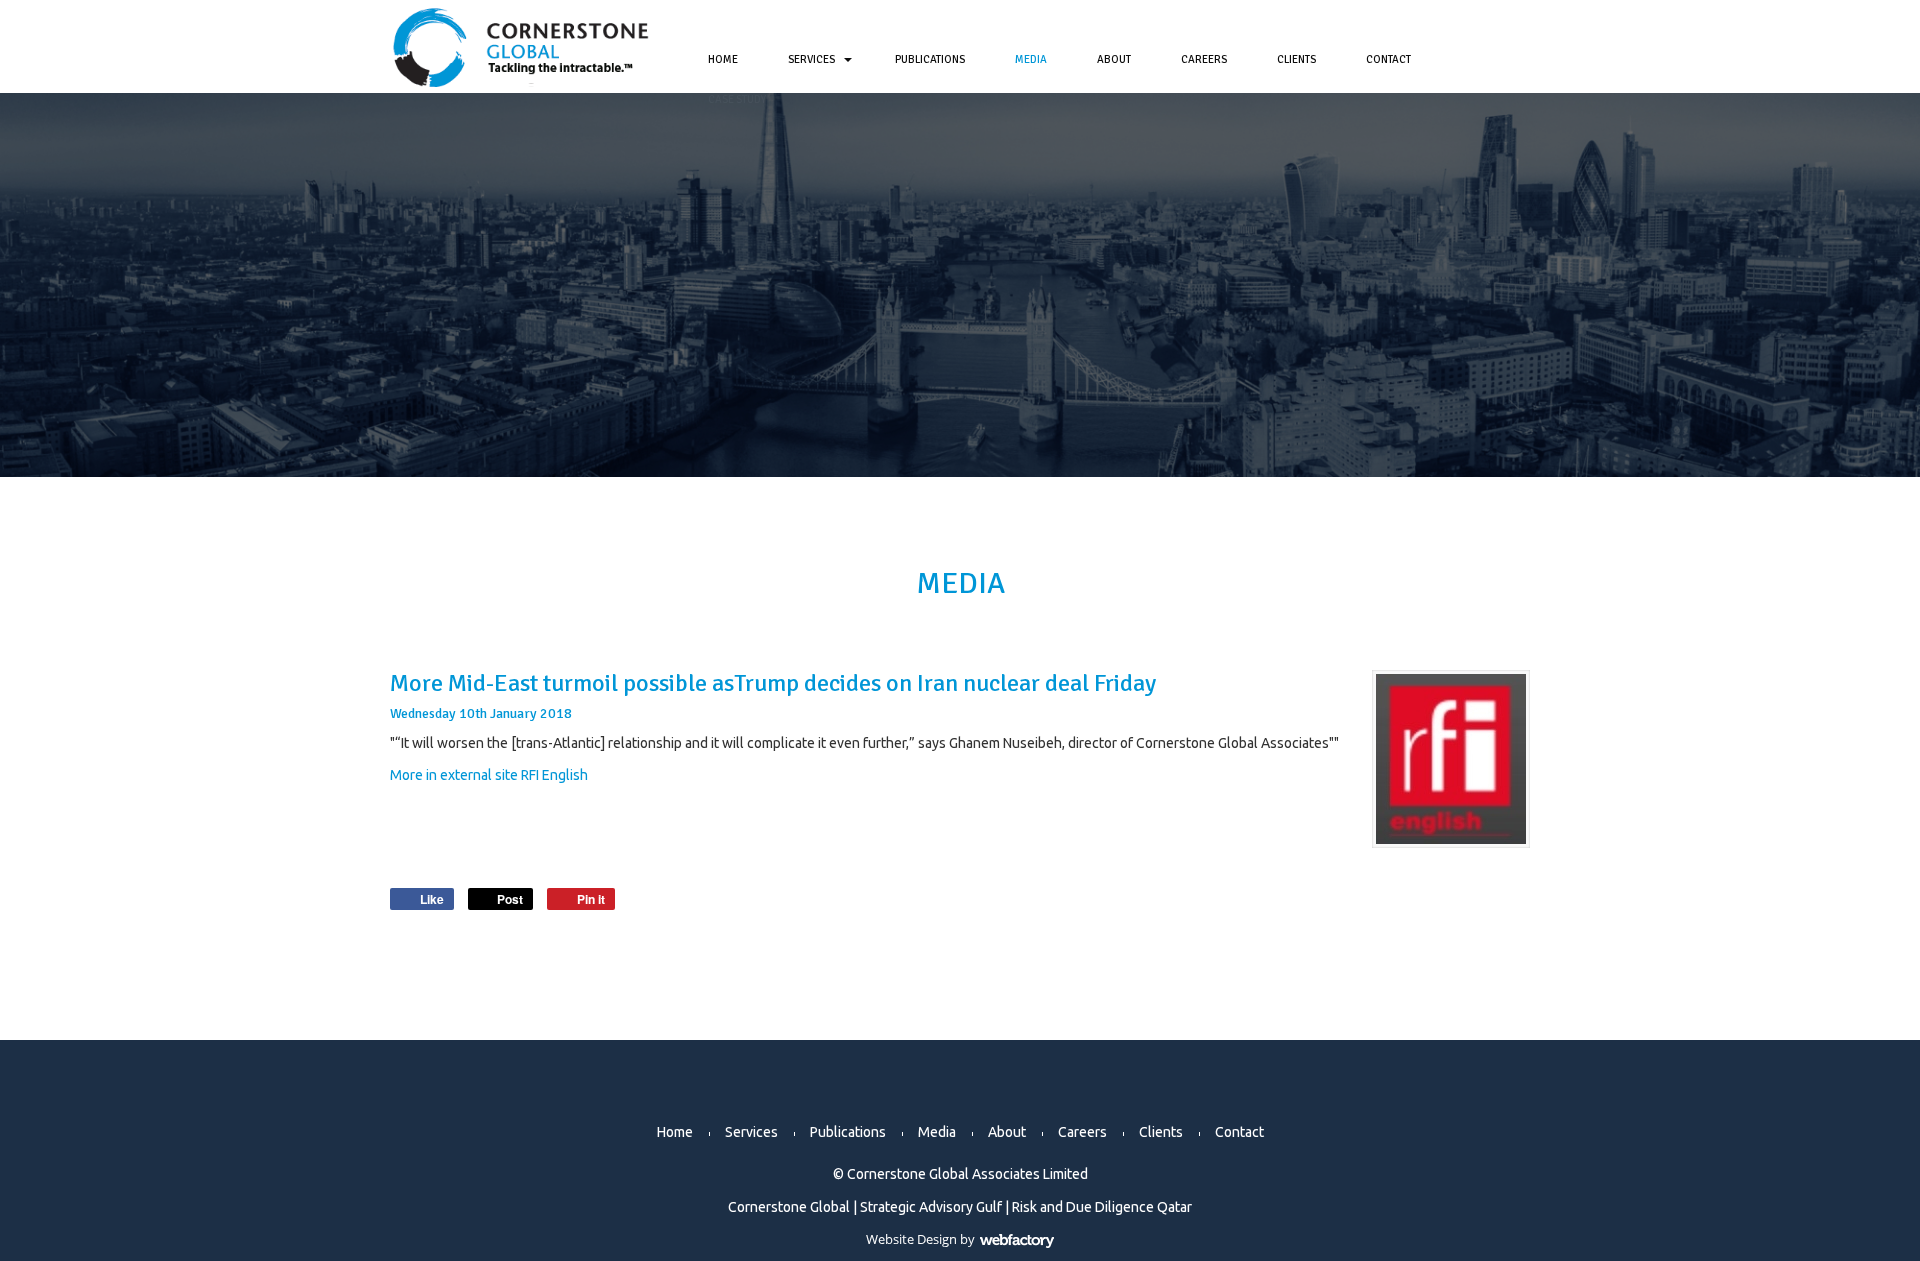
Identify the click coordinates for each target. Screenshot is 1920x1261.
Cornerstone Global (789, 1207)
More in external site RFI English (489, 775)
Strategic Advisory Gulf (931, 1207)
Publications (930, 59)
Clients (1296, 59)
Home (723, 59)
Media (1031, 59)
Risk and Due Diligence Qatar (1102, 1207)
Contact (1388, 59)
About (1114, 59)
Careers (1204, 59)
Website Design (911, 1239)
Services (811, 59)
